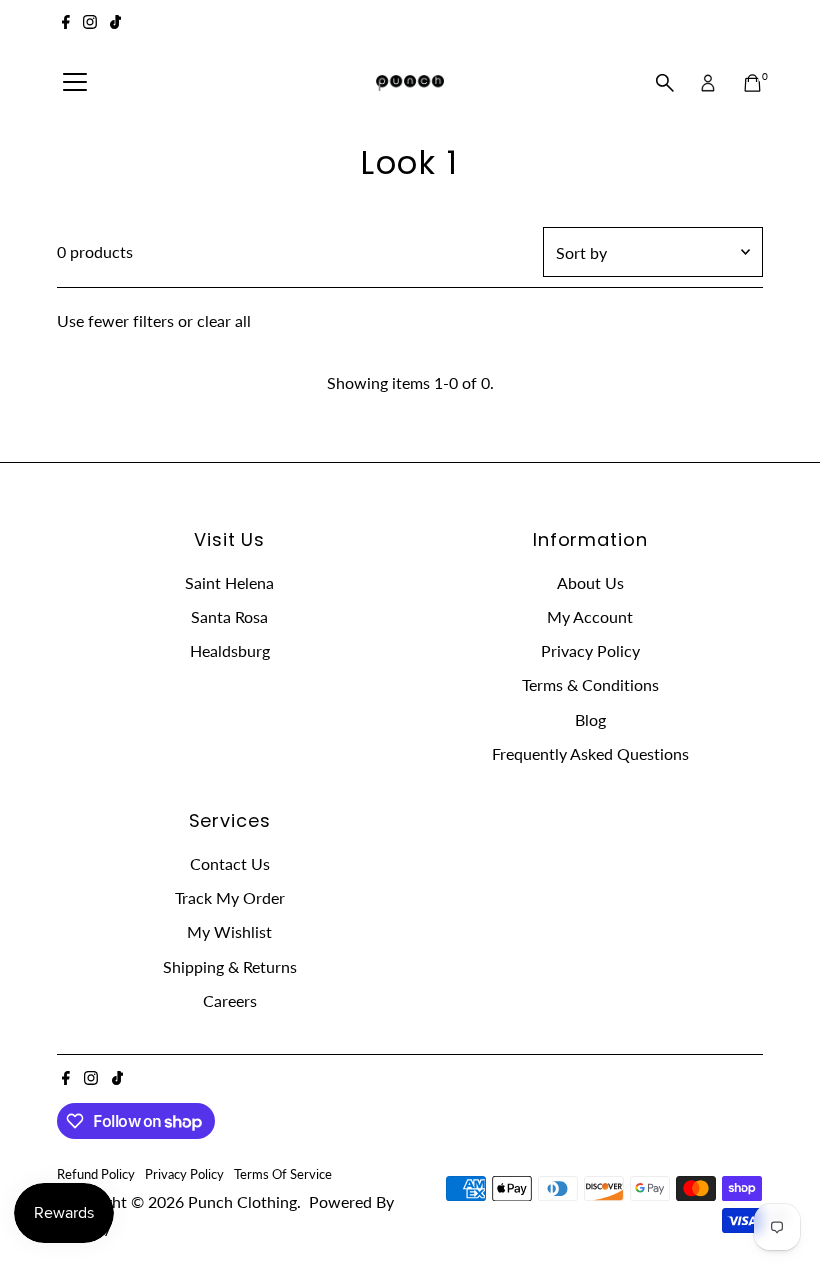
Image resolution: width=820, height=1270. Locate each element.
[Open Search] (665, 83)
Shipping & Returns (230, 966)
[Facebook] (66, 24)
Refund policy (96, 1174)
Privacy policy (184, 1174)
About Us (590, 582)
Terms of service (283, 1174)
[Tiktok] (115, 24)
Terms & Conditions (590, 684)
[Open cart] (752, 83)
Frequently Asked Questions (590, 753)
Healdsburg (230, 650)
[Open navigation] (75, 83)
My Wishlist (229, 931)
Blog (590, 719)
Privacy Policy (590, 650)
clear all (224, 320)
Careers (230, 1000)
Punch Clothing (242, 1201)
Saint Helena (229, 582)
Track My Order (230, 897)
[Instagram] (90, 24)
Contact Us (230, 863)
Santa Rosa (229, 616)
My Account (590, 616)
